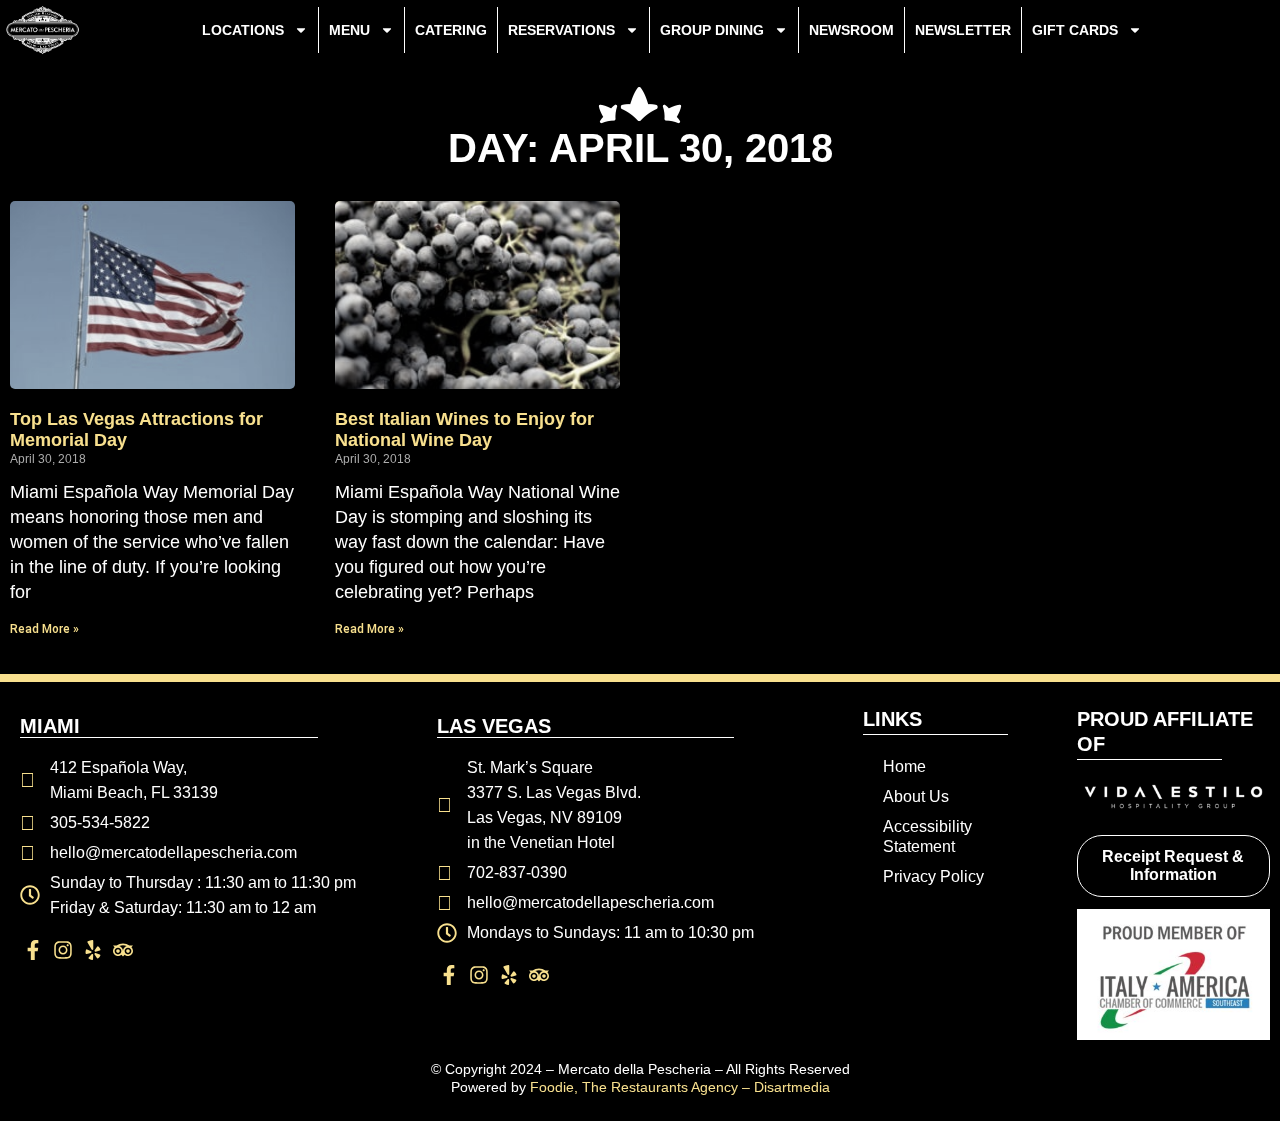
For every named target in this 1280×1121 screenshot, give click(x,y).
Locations (243, 30)
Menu (349, 30)
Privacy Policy (933, 876)
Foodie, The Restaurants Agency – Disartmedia (680, 1087)
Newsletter (963, 30)
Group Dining (712, 30)
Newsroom (851, 30)
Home (904, 766)
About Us (916, 796)
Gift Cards (1075, 30)
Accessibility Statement (927, 836)
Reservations (561, 30)
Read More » (44, 629)
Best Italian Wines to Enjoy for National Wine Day (464, 430)
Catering (451, 30)
